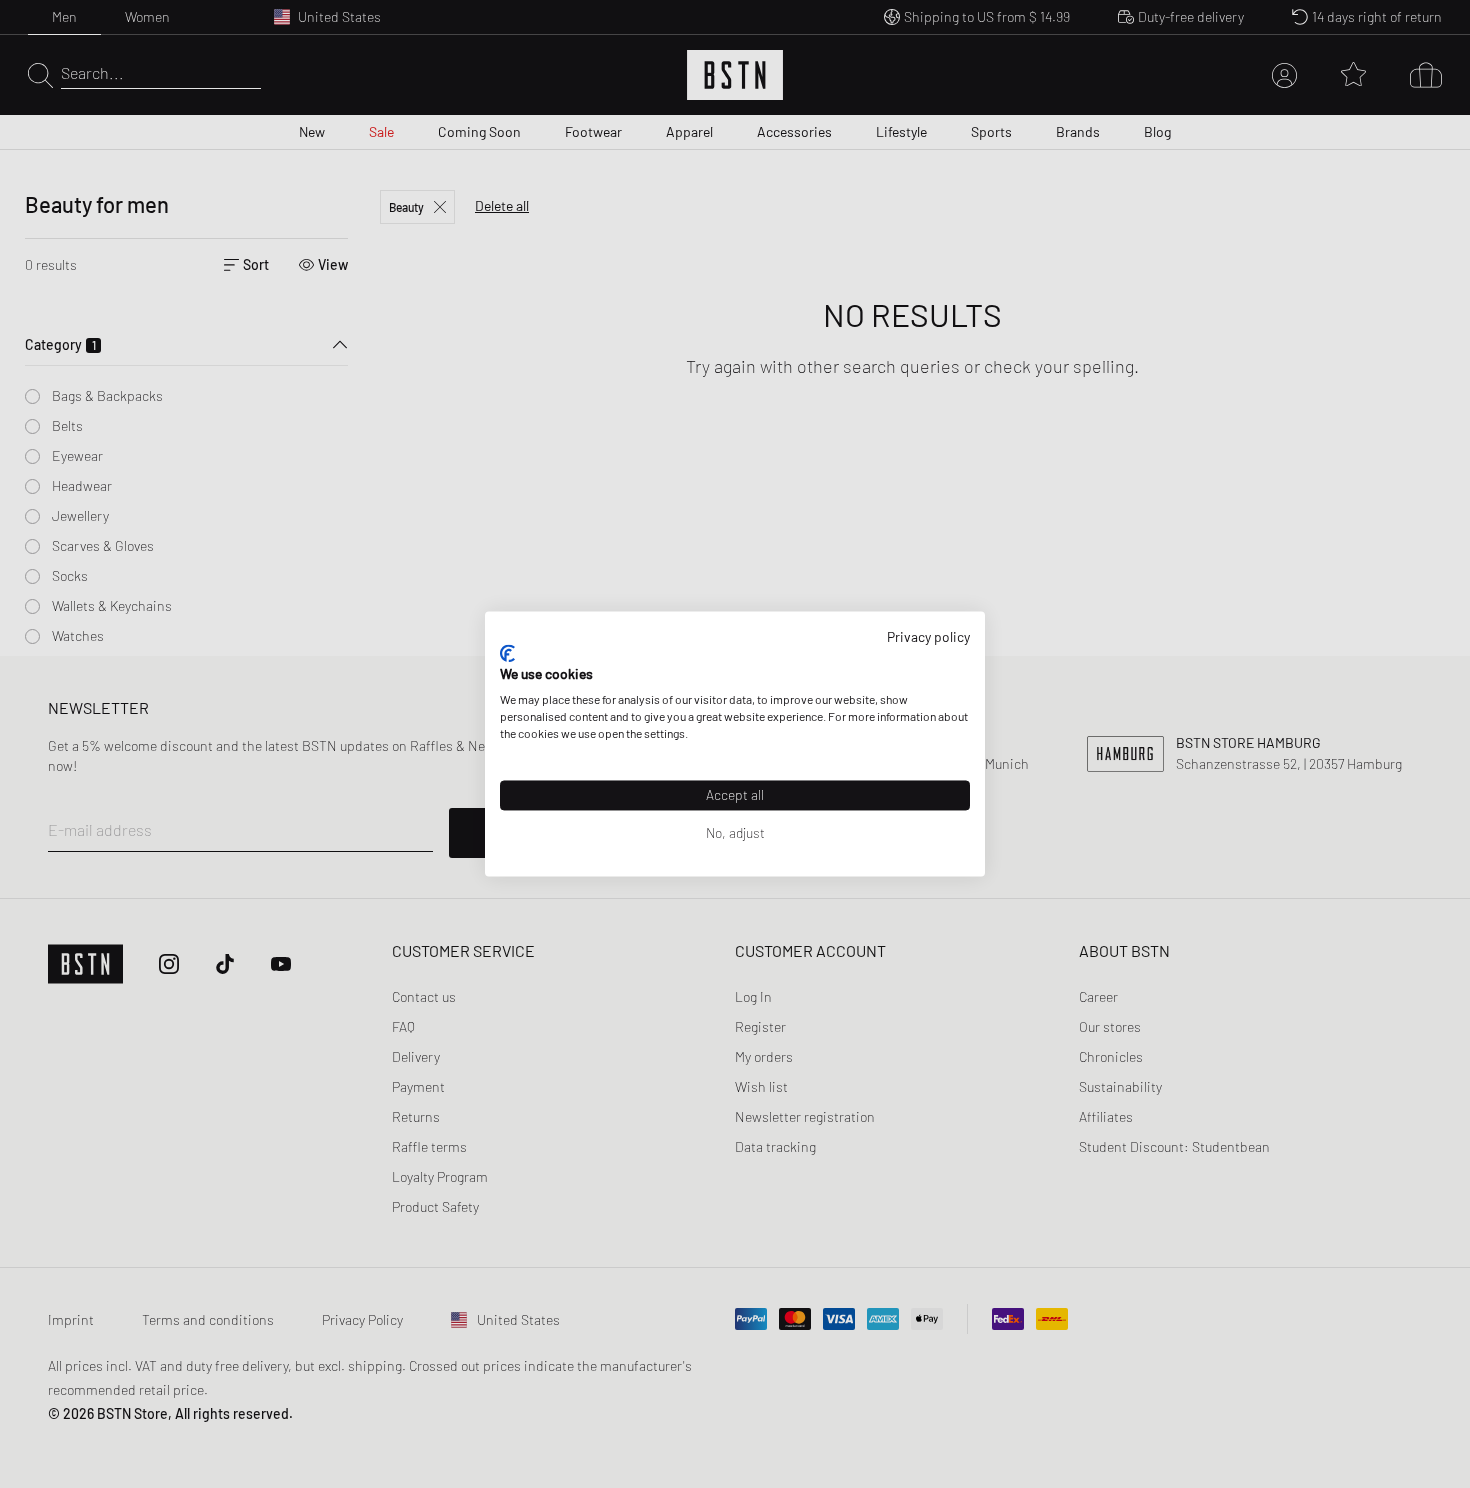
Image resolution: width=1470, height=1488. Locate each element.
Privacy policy (928, 636)
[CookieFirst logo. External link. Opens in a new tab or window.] (507, 653)
